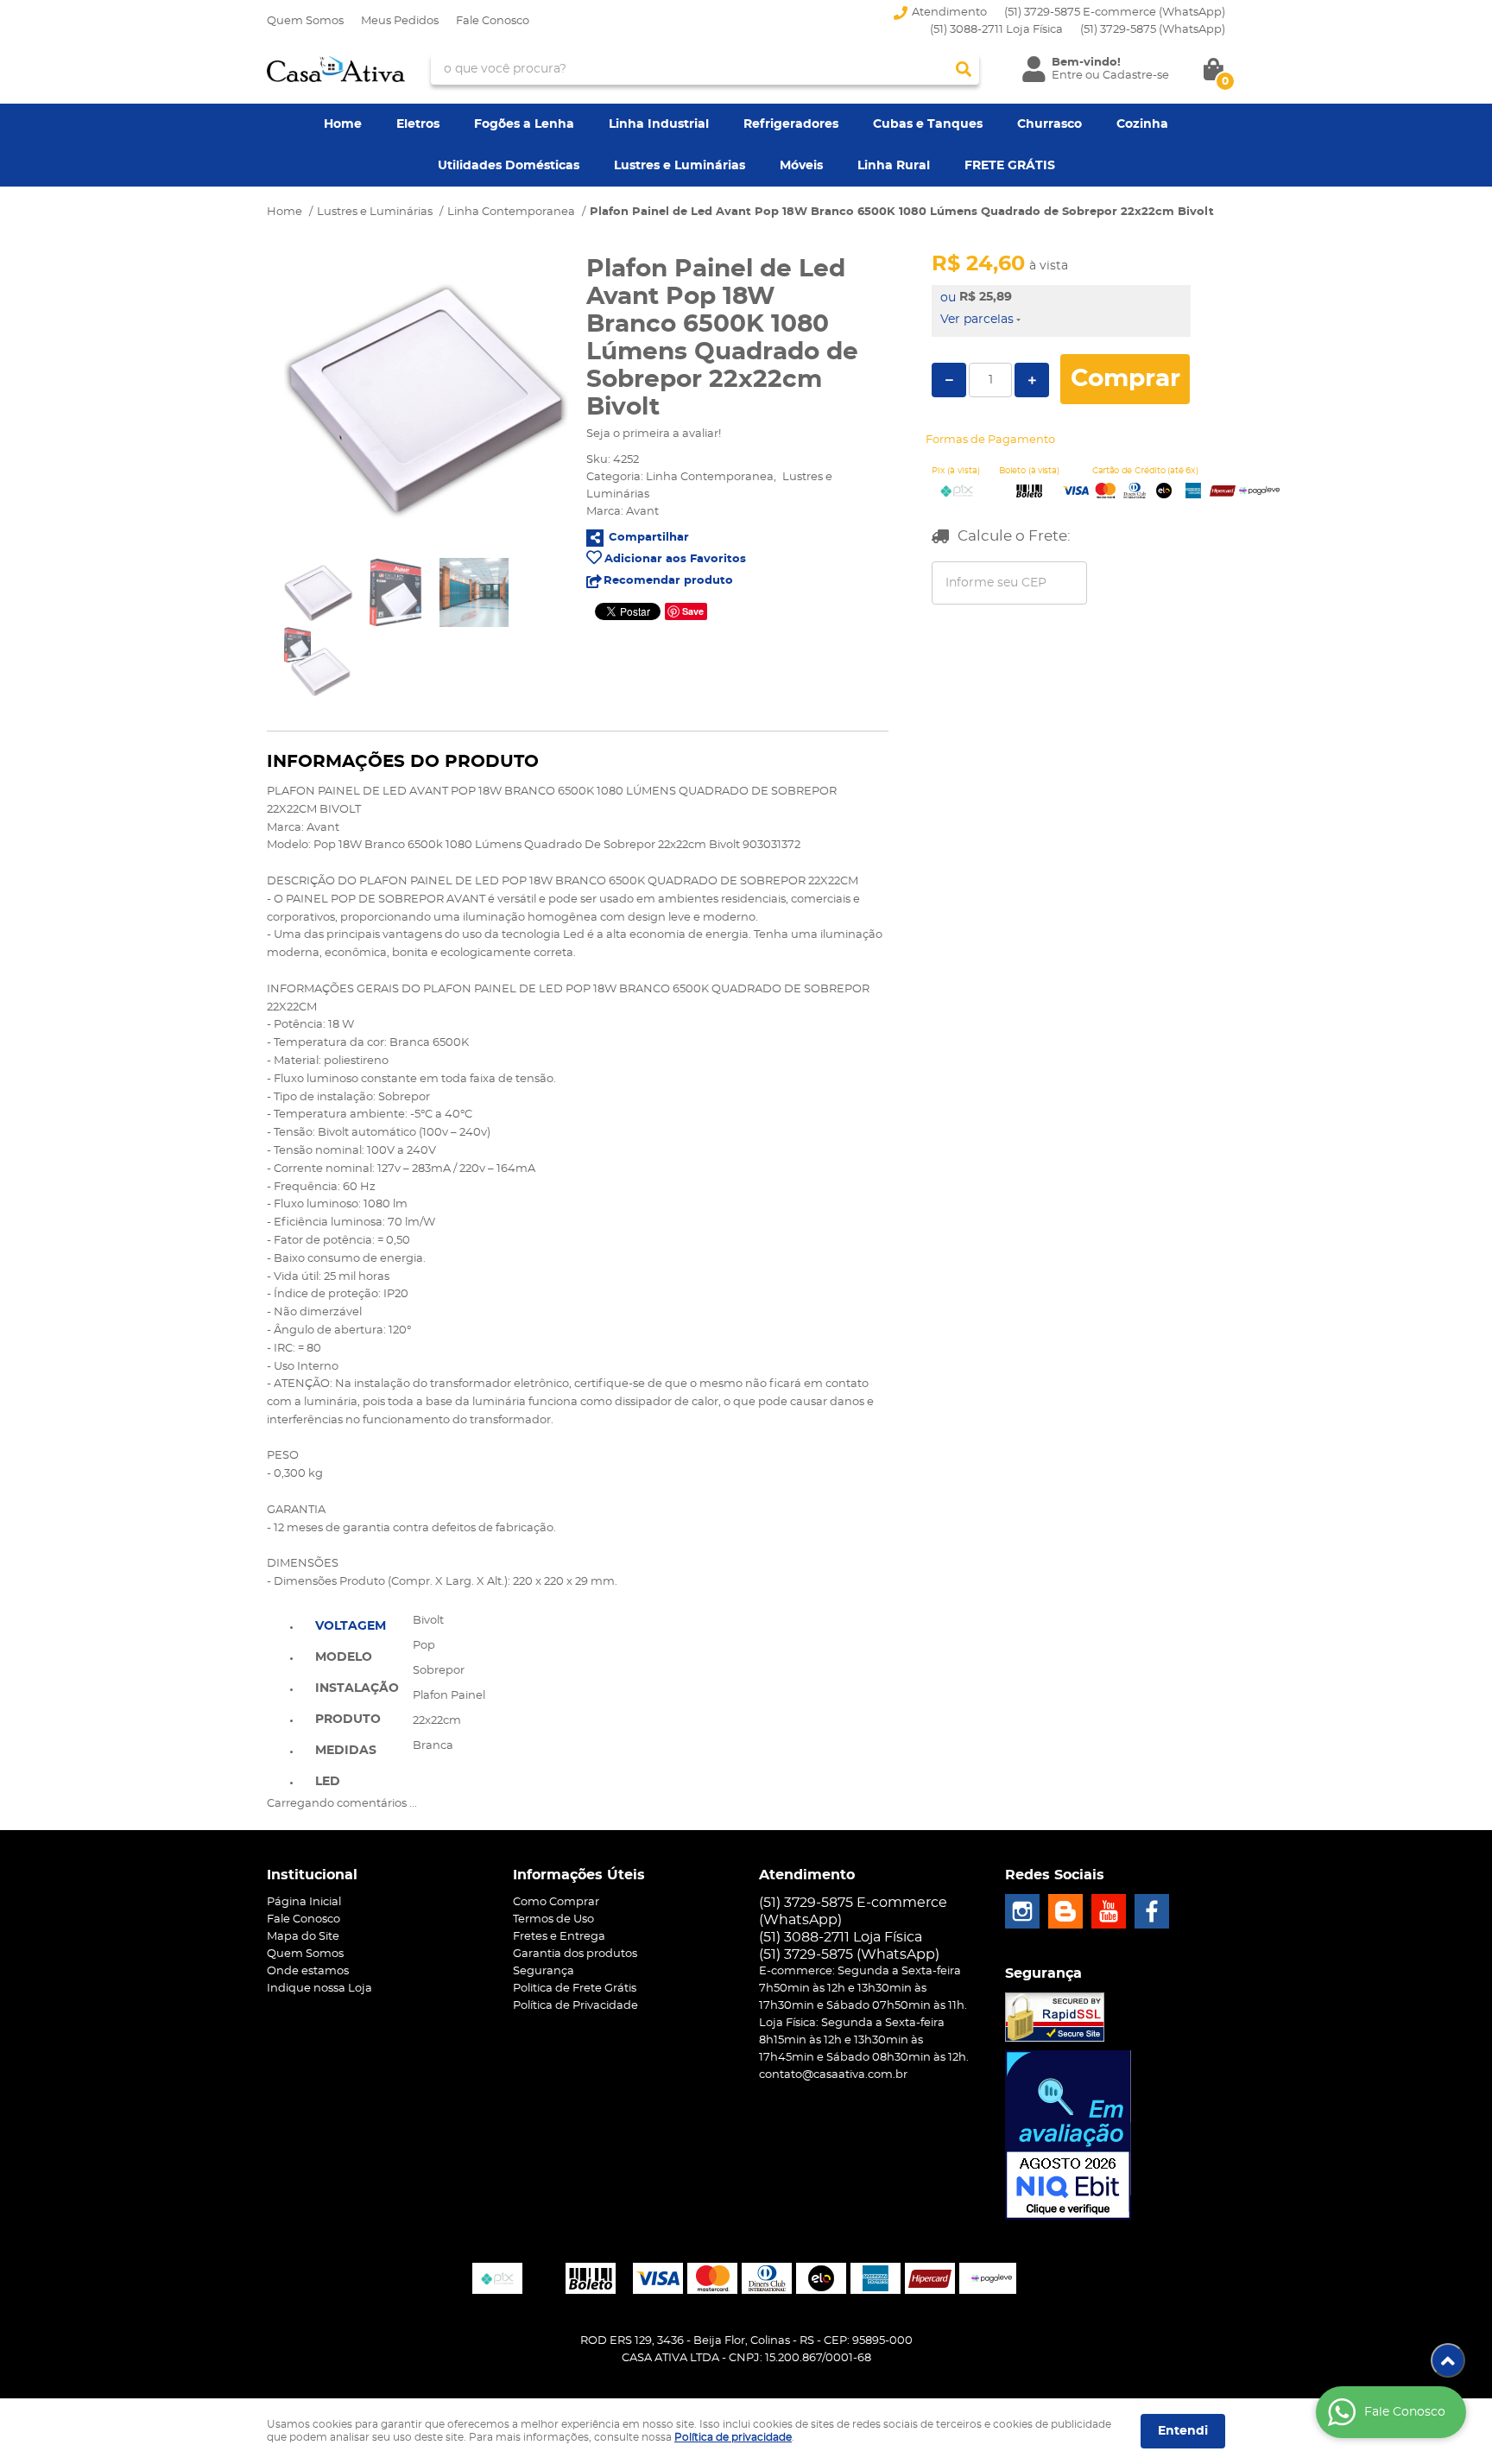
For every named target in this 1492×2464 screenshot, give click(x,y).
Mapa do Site (303, 1937)
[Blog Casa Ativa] (1065, 1911)
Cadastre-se (1136, 76)
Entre (1067, 76)
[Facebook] (1152, 1911)
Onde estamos (308, 1971)
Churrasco (1049, 124)
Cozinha (1142, 124)
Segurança (544, 1971)
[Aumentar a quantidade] (1032, 380)
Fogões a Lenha (524, 124)
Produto (348, 1720)
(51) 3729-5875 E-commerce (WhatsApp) (1115, 13)
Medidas (346, 1751)
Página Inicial (304, 1902)
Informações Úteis (579, 1875)
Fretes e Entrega (559, 1937)
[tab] (357, 1625)
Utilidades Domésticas (509, 166)
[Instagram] (1022, 1911)
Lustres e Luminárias (680, 166)
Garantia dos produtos (575, 1954)
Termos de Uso (553, 1919)
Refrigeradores (791, 124)
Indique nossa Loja (319, 1989)
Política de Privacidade (575, 2006)
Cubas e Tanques (928, 124)
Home (343, 124)
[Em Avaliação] (1068, 2135)
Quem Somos (305, 21)
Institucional (312, 1875)
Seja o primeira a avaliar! (654, 434)
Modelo (344, 1657)
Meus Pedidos (400, 21)
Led (328, 1782)
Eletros (418, 124)
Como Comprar (556, 1902)
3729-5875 (1153, 30)
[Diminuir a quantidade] (949, 380)
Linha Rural (894, 166)
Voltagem (351, 1626)
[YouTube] (1109, 1911)
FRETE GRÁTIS (1010, 166)
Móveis (801, 166)
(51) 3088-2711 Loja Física (996, 30)
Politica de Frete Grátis (575, 1989)
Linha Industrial (659, 124)
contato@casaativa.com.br (833, 2075)
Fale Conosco (493, 21)
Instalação (357, 1688)
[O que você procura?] (964, 69)
